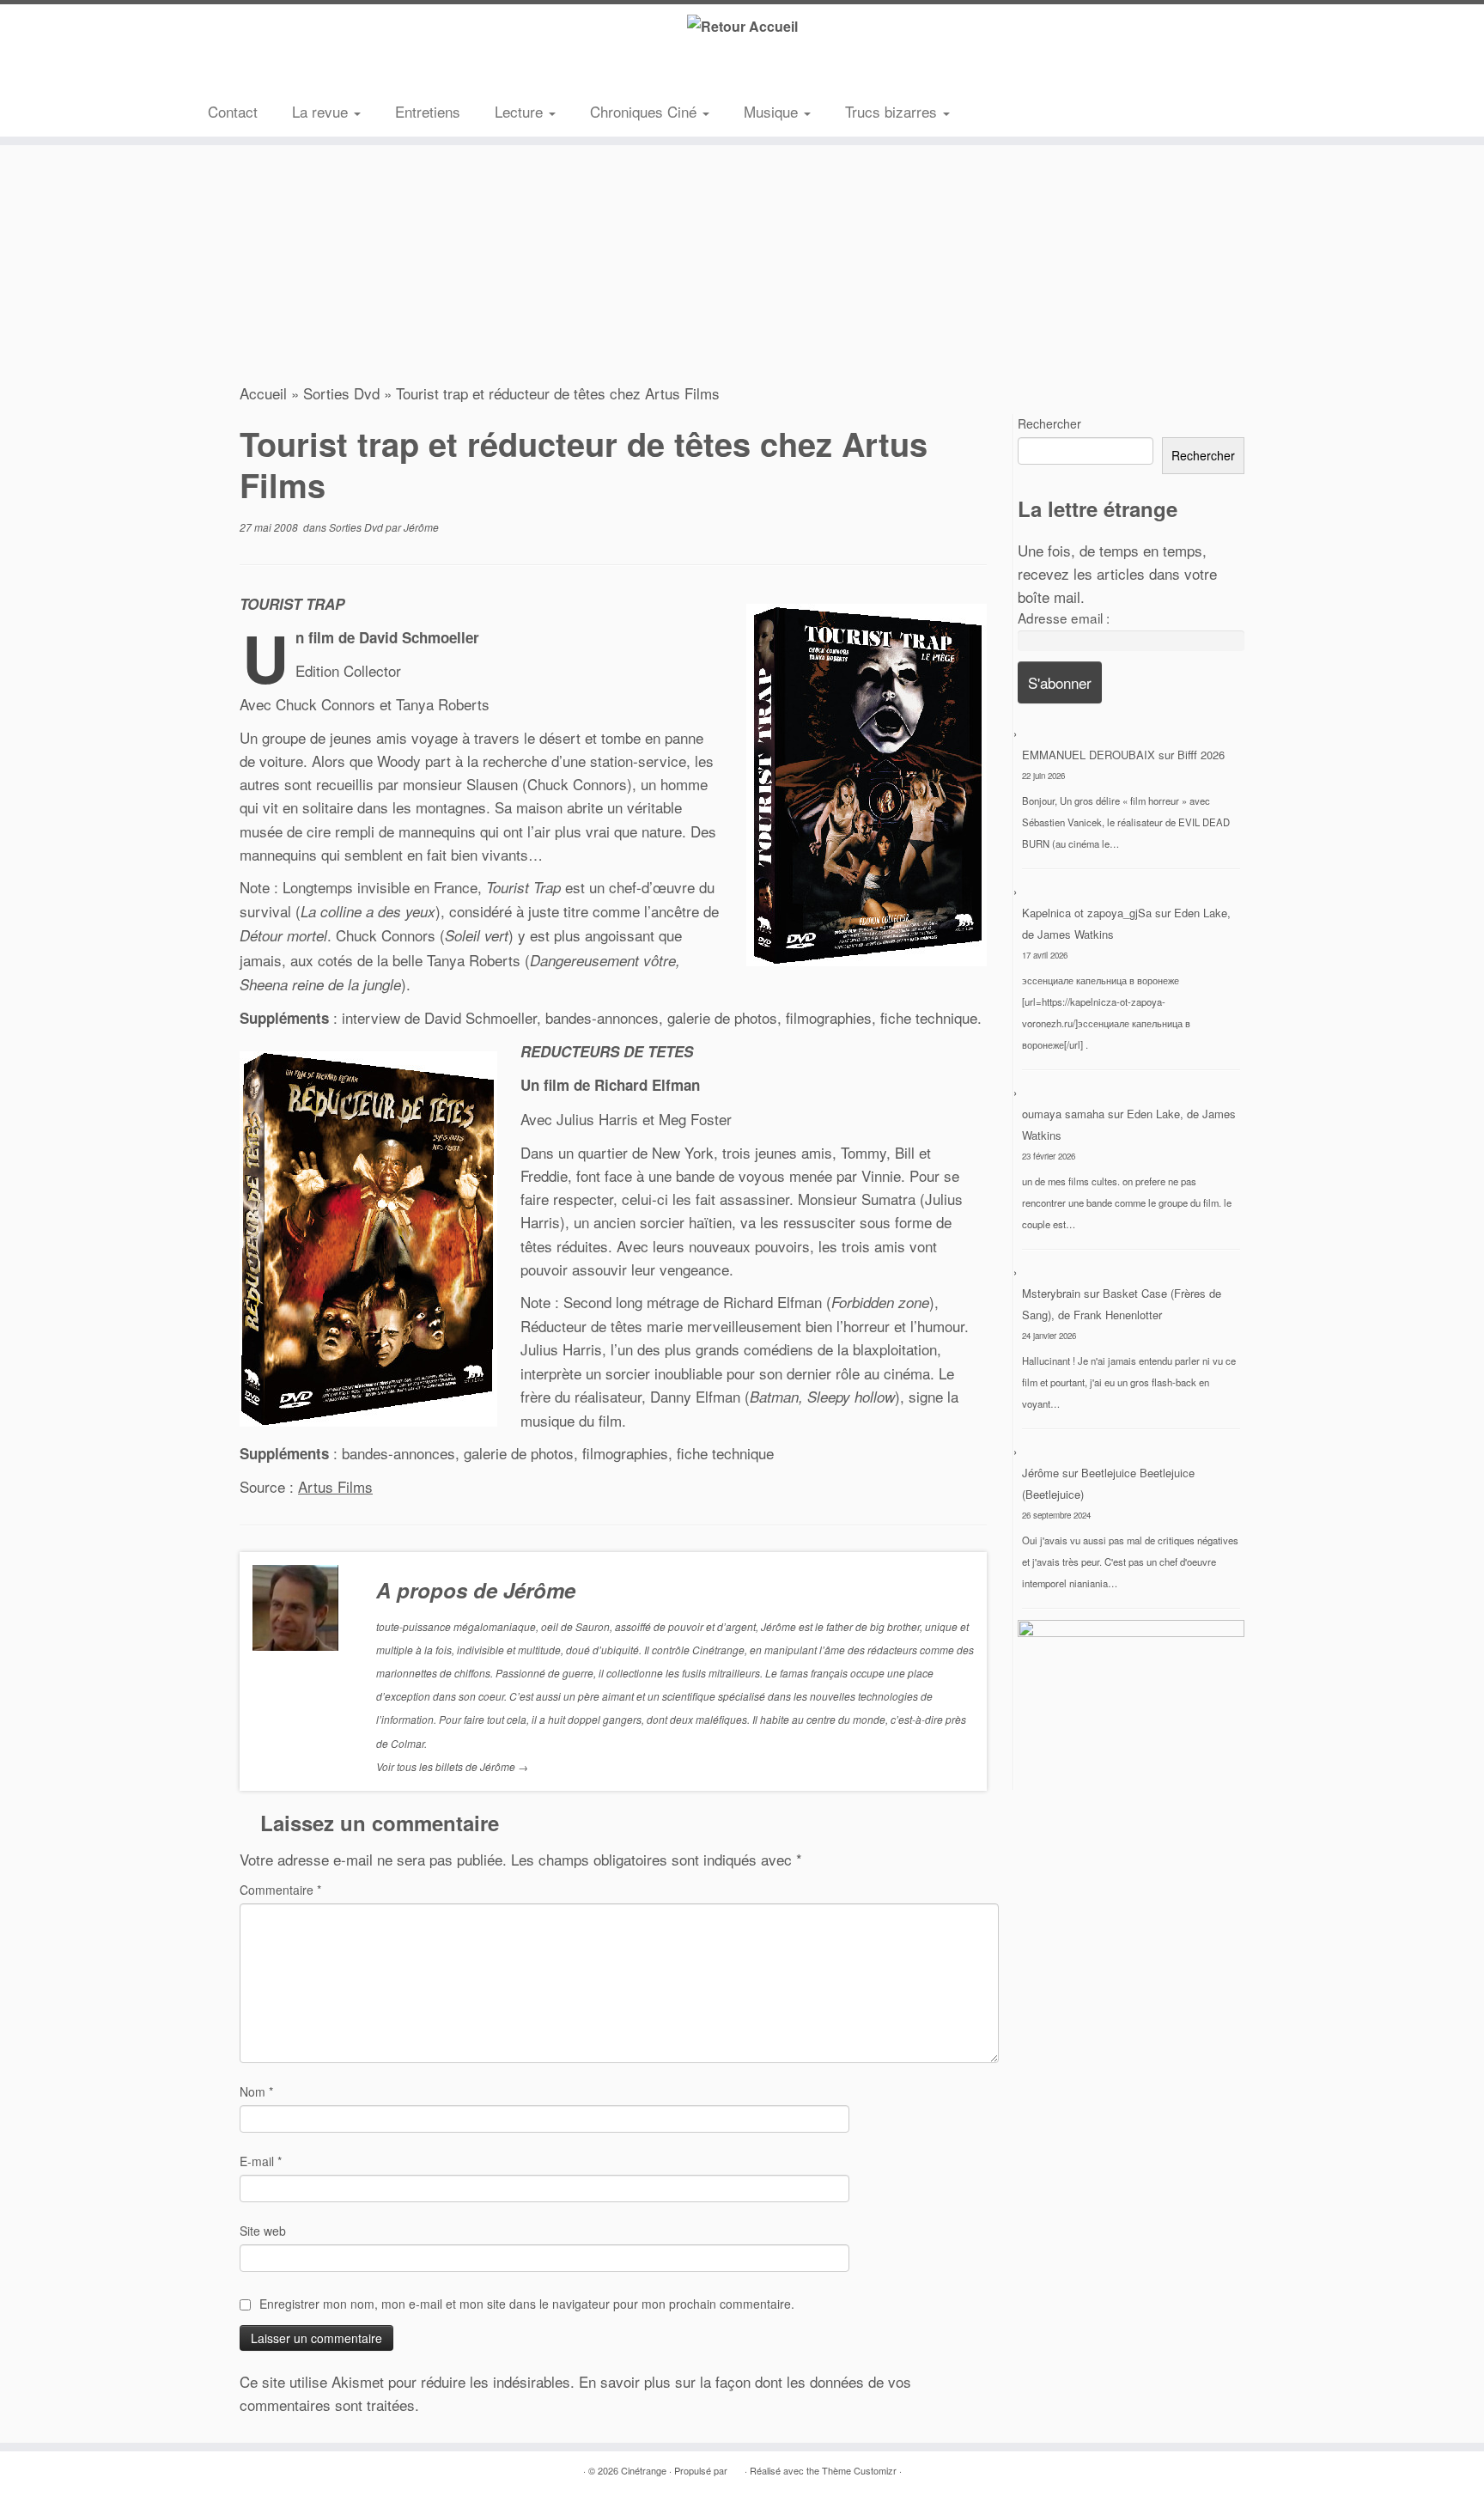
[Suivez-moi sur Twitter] (246, 73)
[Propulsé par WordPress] (736, 2467)
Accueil (263, 393)
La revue (322, 111)
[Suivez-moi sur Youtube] (298, 73)
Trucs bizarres (893, 111)
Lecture (521, 111)
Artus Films (335, 1486)
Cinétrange (644, 2470)
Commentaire (280, 1890)
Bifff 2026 (1201, 755)
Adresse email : (1064, 618)
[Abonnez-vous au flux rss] (221, 73)
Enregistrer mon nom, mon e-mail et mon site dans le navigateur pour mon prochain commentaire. (527, 2304)
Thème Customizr (859, 2470)
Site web (263, 2231)
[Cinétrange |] (742, 25)
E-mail (261, 2161)
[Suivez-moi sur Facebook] (272, 73)
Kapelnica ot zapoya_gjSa (1087, 913)
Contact (233, 111)
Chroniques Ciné (645, 111)
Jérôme (421, 527)
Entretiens (428, 111)
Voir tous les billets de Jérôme (452, 1766)
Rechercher (1049, 423)
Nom (256, 2091)
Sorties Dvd (341, 393)
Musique (773, 111)
